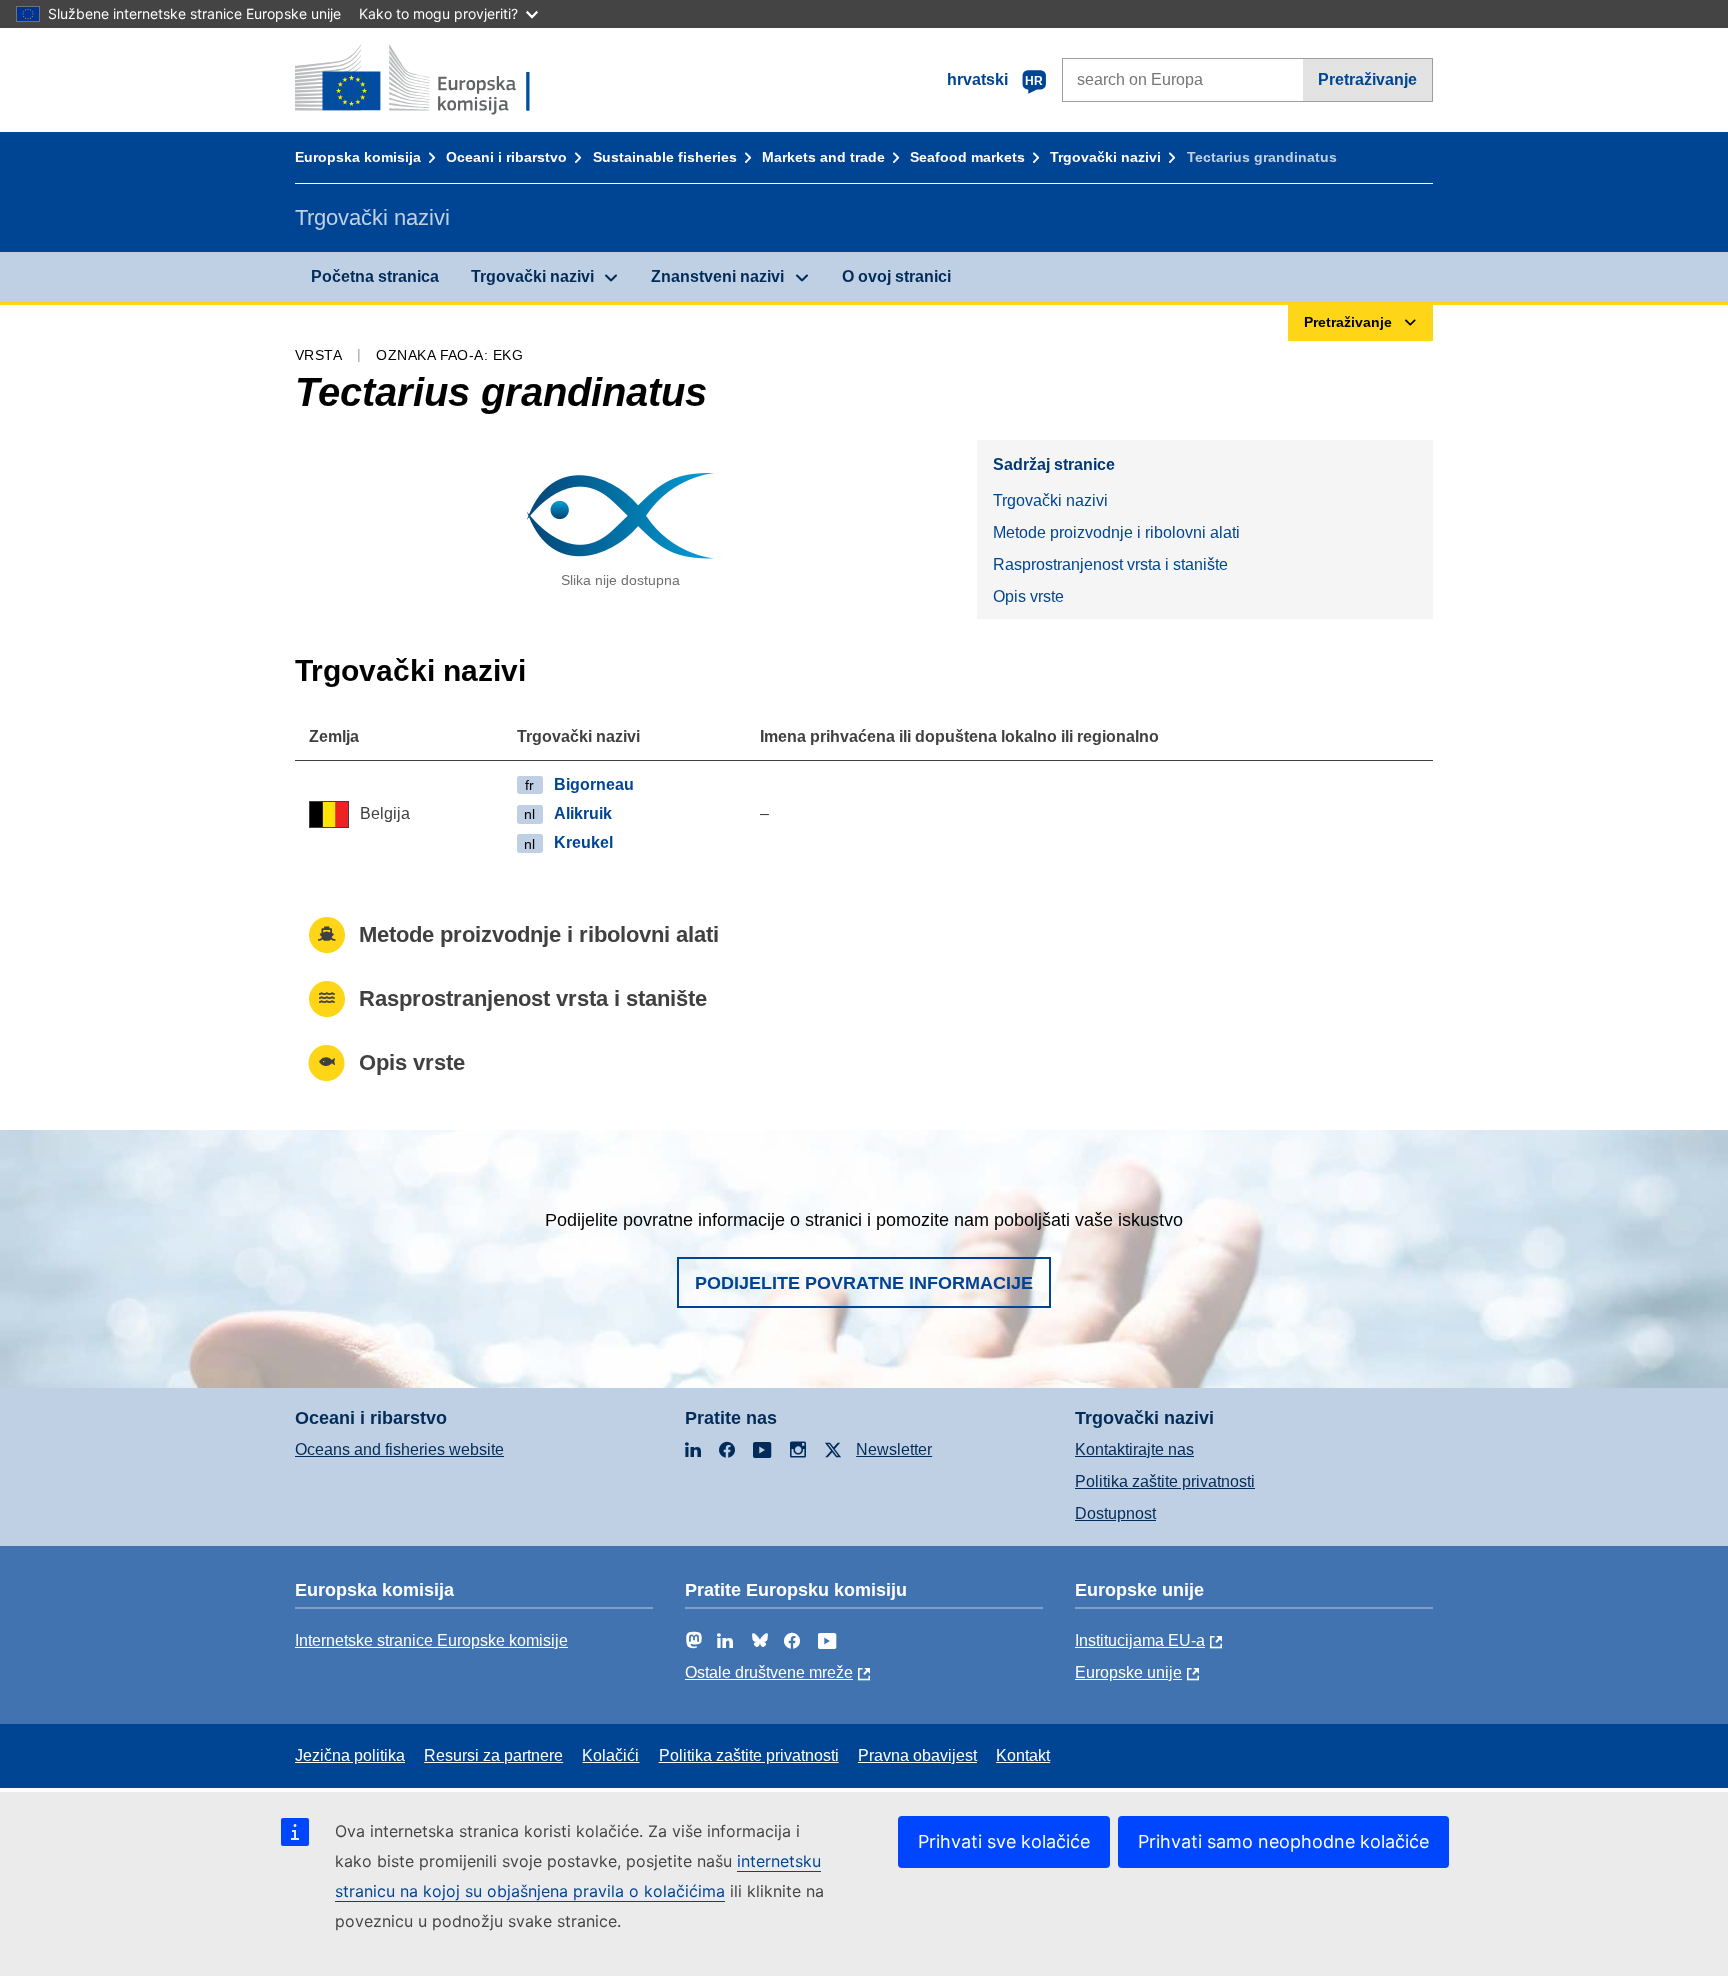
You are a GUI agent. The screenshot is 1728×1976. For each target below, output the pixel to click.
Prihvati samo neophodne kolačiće (1283, 1841)
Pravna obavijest (917, 1755)
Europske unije (1128, 1672)
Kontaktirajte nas (1134, 1449)
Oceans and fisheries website (399, 1449)
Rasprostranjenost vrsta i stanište (1110, 564)
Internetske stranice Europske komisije (431, 1640)
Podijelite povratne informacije (864, 1283)
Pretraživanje (1367, 79)
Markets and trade (823, 157)
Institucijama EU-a (1140, 1640)
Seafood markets (967, 157)
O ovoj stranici (896, 276)
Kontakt (1023, 1755)
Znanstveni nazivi (717, 276)
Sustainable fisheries (665, 157)
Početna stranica (375, 276)
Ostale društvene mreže (769, 1672)
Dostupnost (1115, 1513)
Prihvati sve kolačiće (1004, 1841)
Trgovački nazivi (1105, 157)
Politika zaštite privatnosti (1165, 1481)
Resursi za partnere (493, 1755)
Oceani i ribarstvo (506, 157)
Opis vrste (1028, 596)
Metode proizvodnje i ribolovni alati (1116, 532)
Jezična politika (350, 1755)
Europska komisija (358, 157)
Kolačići (610, 1755)
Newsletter (894, 1449)
